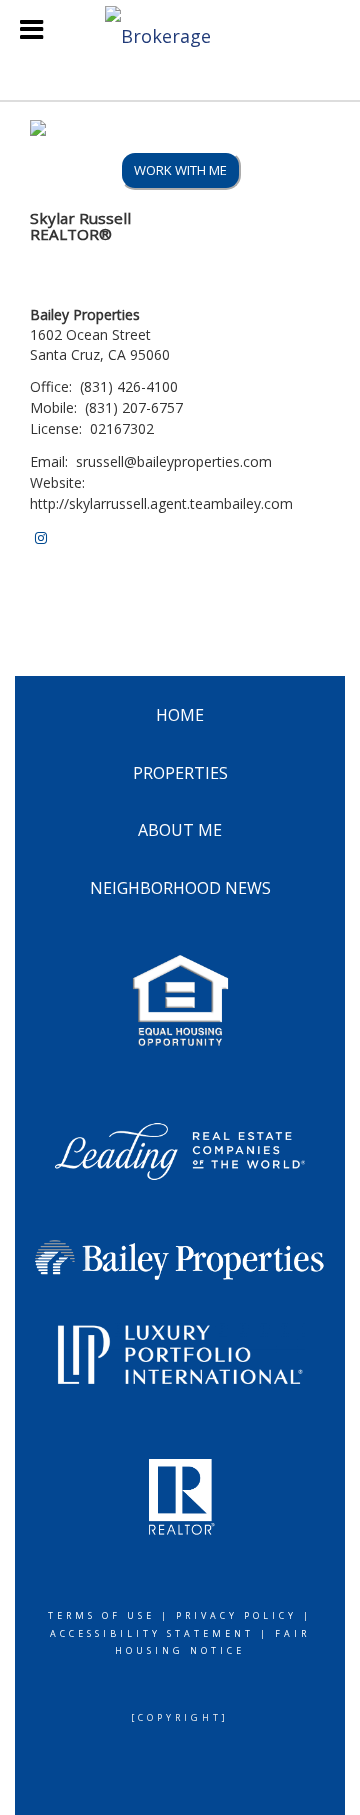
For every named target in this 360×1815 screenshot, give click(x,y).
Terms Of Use (101, 1615)
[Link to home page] (180, 30)
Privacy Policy (236, 1615)
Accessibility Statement (152, 1633)
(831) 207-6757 (134, 407)
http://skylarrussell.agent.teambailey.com (161, 503)
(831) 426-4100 (129, 386)
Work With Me (180, 170)
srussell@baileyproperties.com (174, 461)
